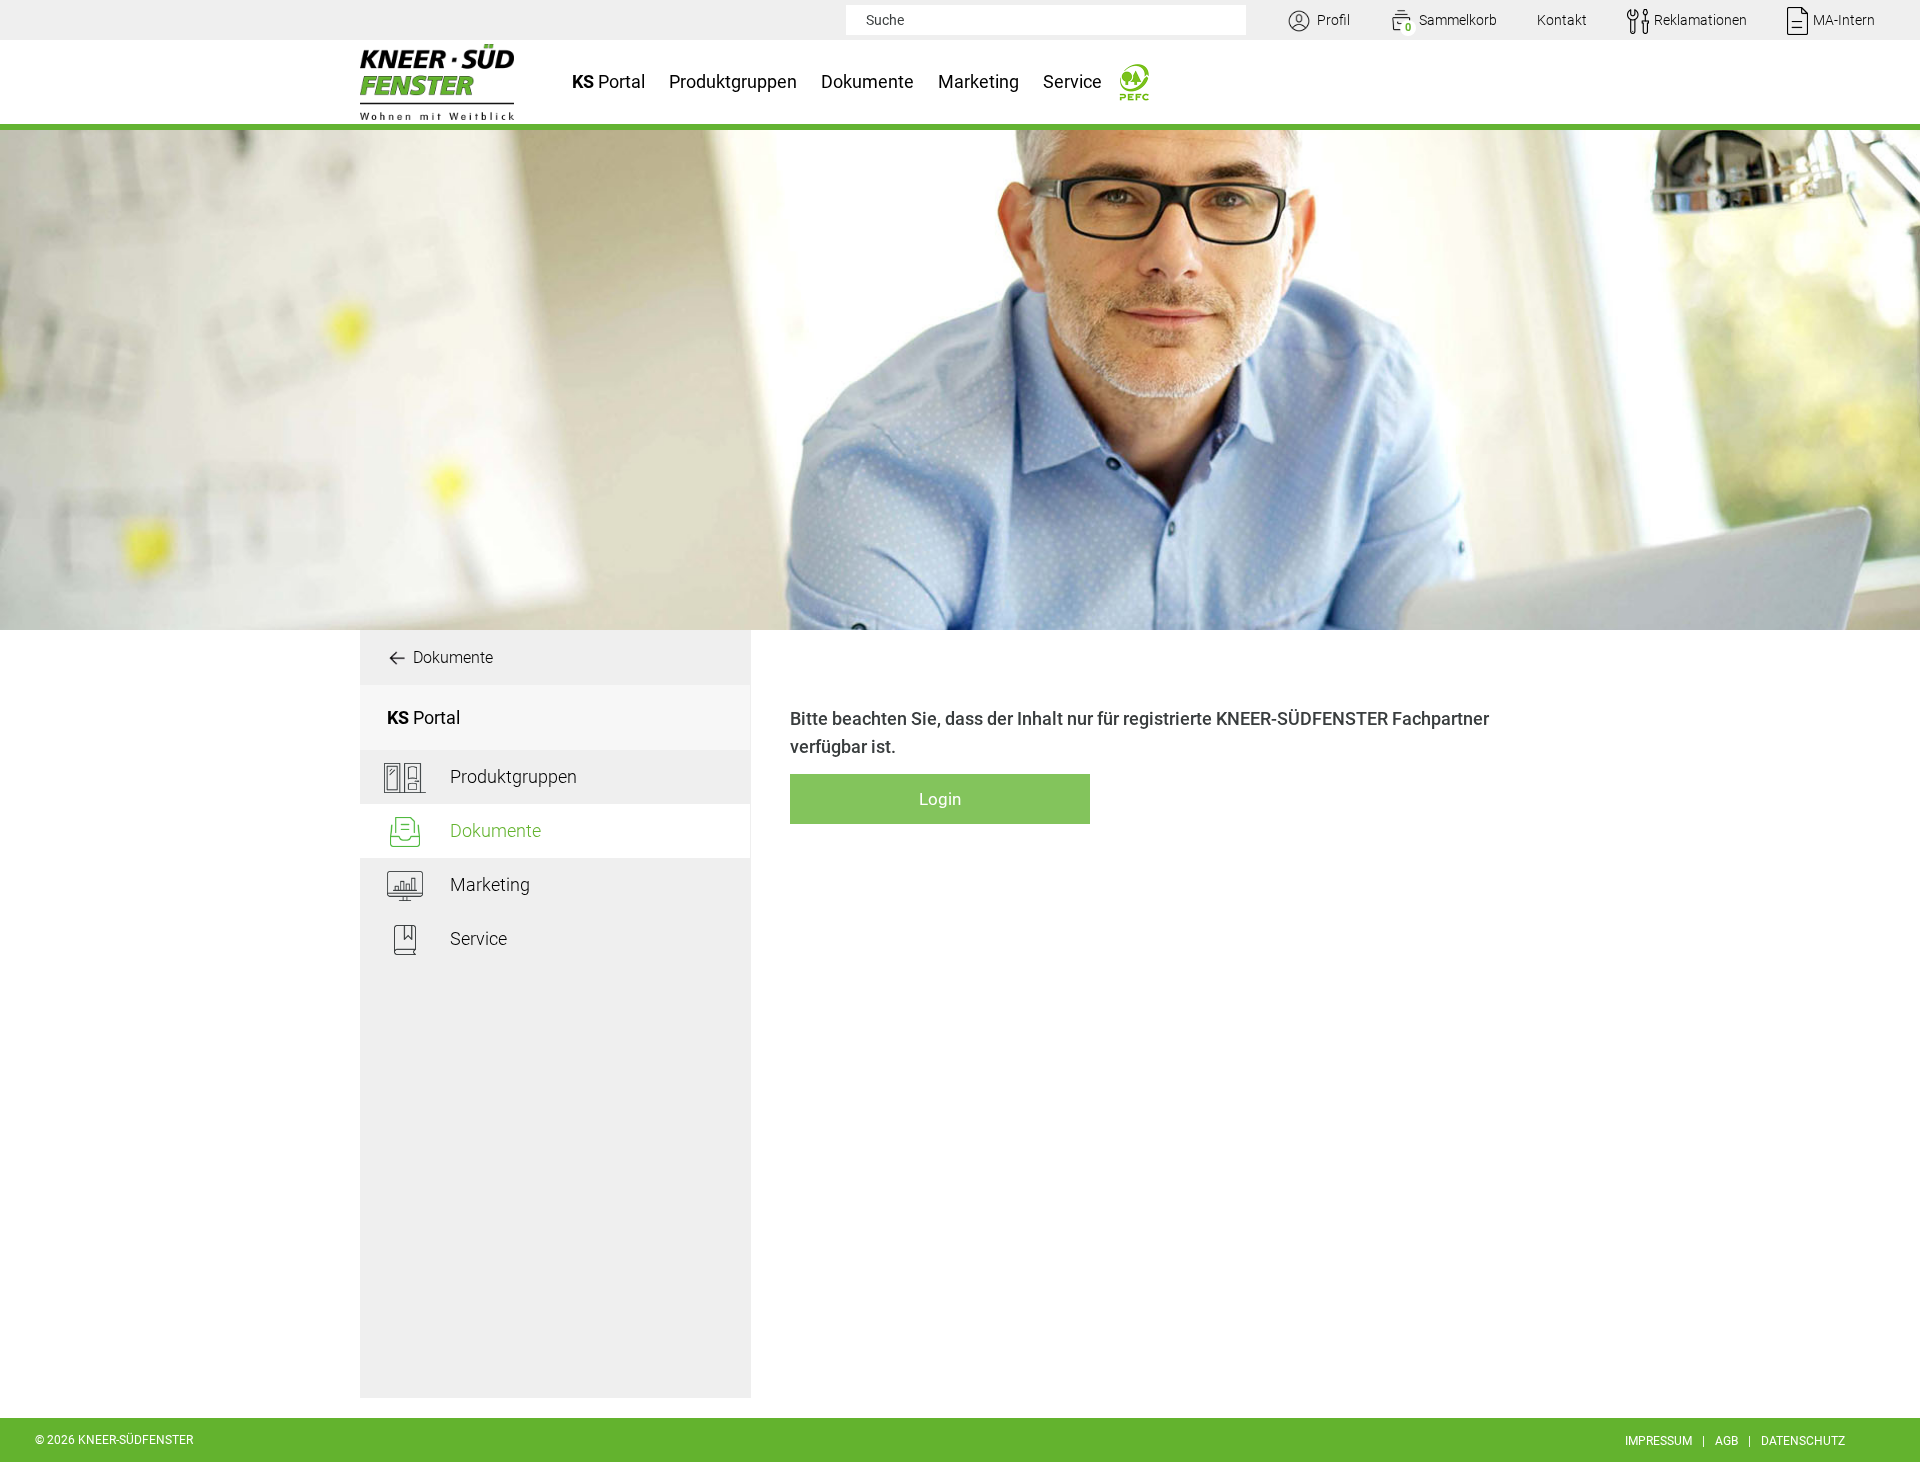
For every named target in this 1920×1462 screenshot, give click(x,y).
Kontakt (1562, 20)
